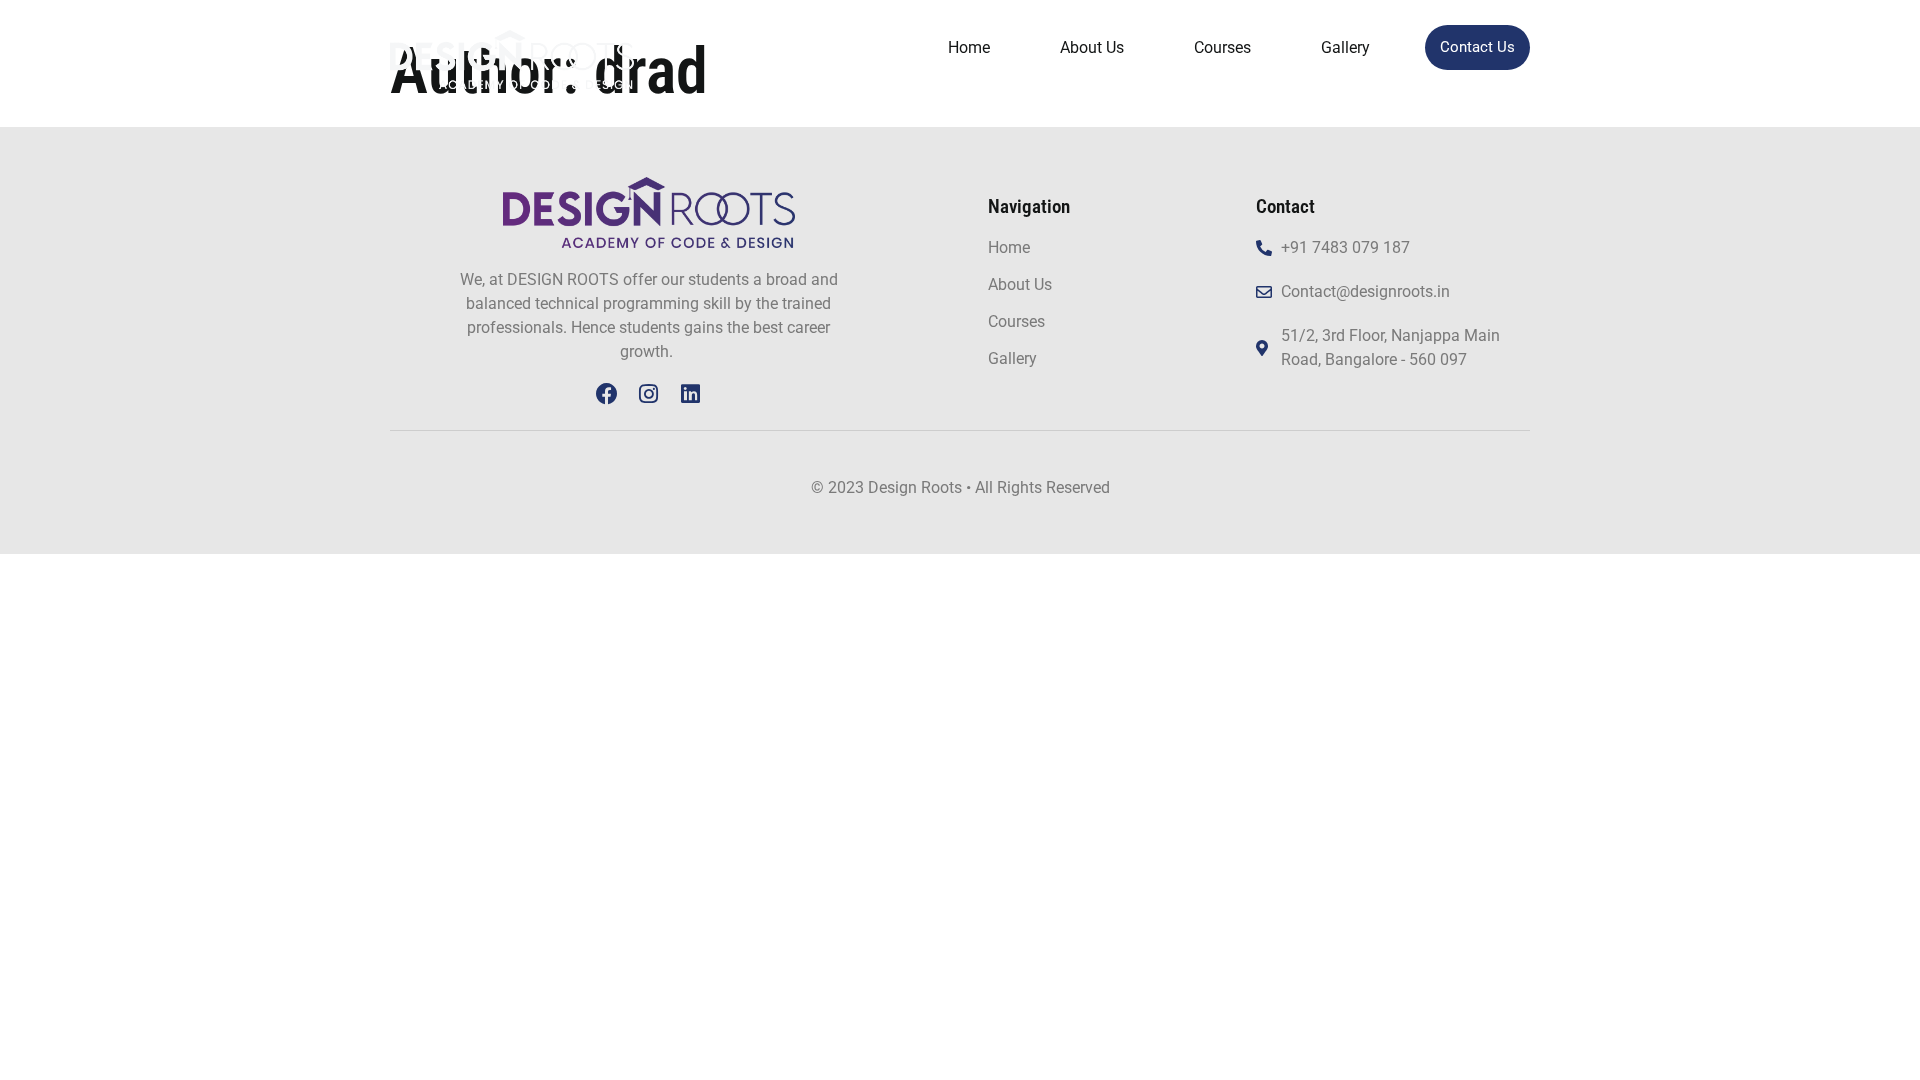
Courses (1222, 47)
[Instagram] (649, 394)
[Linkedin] (691, 394)
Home (969, 47)
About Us (1092, 47)
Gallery (1345, 47)
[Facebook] (607, 394)
